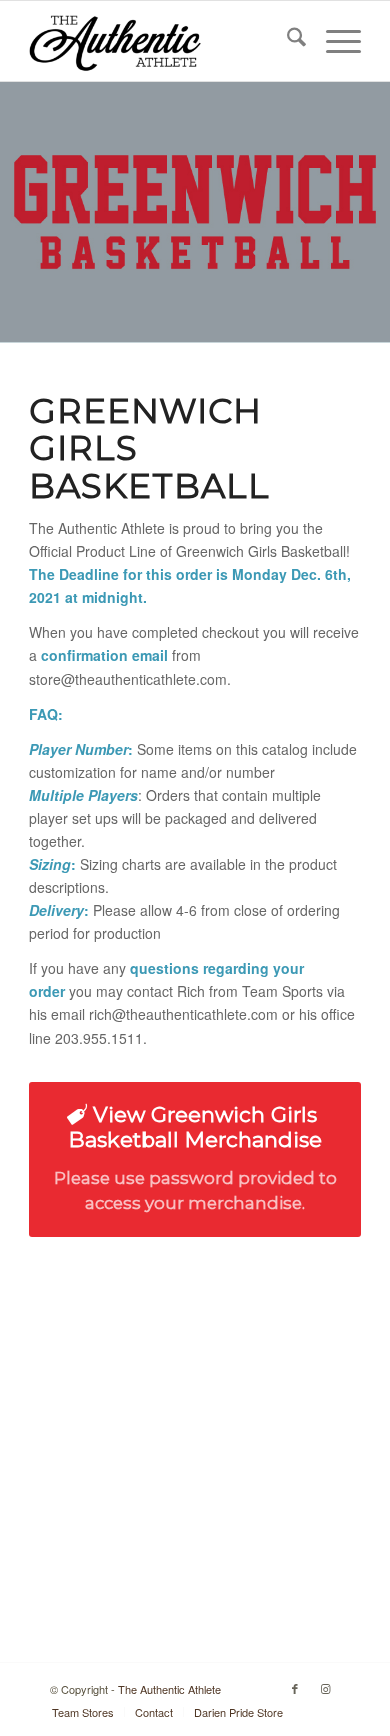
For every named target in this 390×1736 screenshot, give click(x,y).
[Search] (286, 41)
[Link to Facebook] (295, 1688)
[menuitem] (286, 41)
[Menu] (333, 41)
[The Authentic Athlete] (161, 41)
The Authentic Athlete (169, 1689)
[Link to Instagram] (325, 1688)
